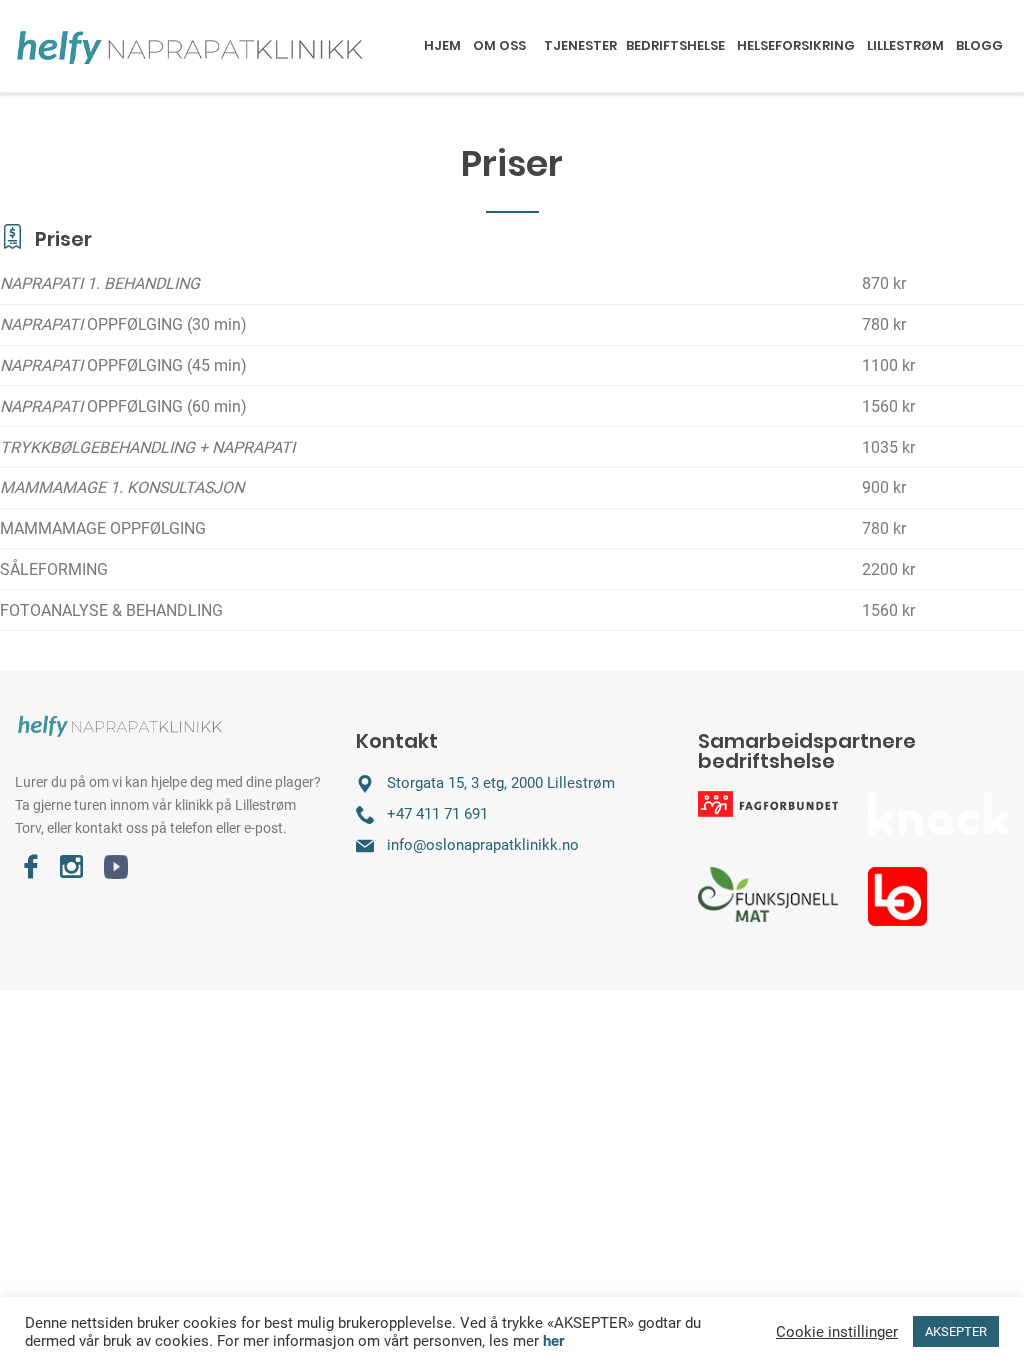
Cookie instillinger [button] (837, 1332)
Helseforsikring (796, 45)
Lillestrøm (905, 45)
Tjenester (580, 45)
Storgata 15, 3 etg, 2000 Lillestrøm (501, 783)
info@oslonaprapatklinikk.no (483, 845)
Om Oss (499, 45)
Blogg (979, 45)
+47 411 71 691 (437, 814)
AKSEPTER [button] (956, 1331)
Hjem (442, 45)
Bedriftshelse (675, 45)
